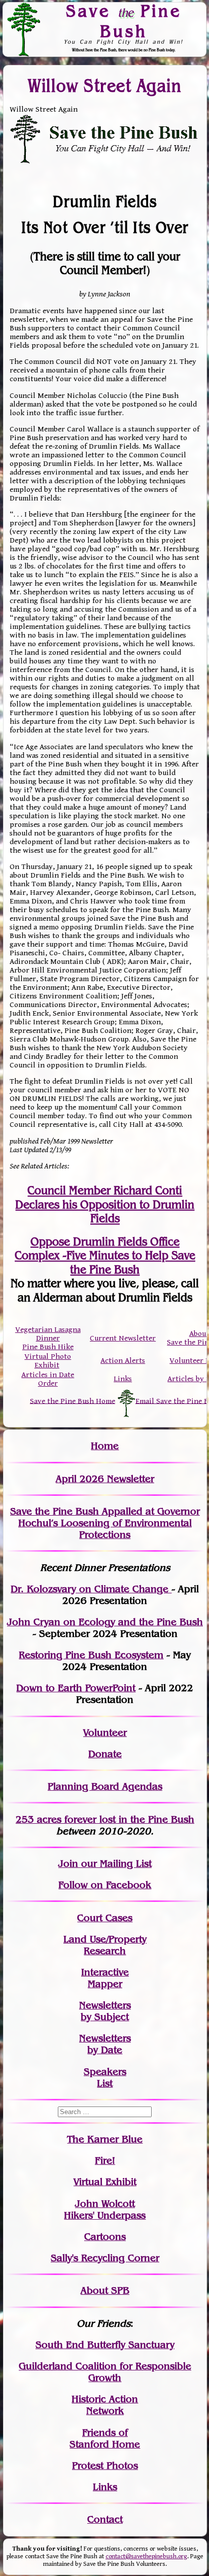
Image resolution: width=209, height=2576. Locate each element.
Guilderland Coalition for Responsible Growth (105, 2372)
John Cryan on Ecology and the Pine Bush (105, 1622)
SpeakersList (105, 2078)
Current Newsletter (123, 1338)
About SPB (105, 2290)
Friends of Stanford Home (105, 2438)
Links (123, 1379)
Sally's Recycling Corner (105, 2258)
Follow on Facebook (105, 1885)
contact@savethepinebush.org (146, 2556)
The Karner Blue (105, 2139)
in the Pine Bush (136, 1819)
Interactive (105, 1972)
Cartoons (105, 2237)
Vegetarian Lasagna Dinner (48, 1334)
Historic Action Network (105, 2405)
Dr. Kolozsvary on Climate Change (91, 1589)
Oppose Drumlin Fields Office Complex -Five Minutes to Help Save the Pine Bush (105, 1256)
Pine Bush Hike (48, 1347)
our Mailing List (115, 1864)
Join (68, 1864)
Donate (105, 1754)
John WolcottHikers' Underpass (105, 2210)
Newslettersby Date (105, 2044)
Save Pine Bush (124, 21)
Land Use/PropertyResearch (105, 1945)
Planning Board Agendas (105, 1786)
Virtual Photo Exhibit (48, 1361)
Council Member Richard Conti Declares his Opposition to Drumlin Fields (105, 1204)
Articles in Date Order (48, 1379)
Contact (105, 2519)
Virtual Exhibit (105, 2182)
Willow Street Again (105, 86)
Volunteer (105, 1733)
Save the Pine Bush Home (73, 1401)
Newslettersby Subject (105, 2011)
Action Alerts (123, 1361)
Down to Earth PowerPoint (76, 1688)
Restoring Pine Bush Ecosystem (91, 1655)
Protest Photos (105, 2466)
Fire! (105, 2161)
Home (105, 1446)
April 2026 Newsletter (105, 1479)
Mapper (105, 1984)
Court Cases (105, 1918)
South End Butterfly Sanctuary (105, 2345)
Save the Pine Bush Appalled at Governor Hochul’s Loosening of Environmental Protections (105, 1523)
